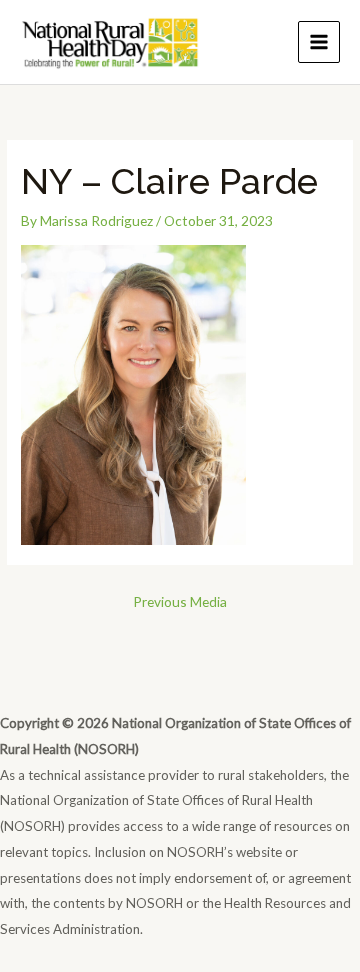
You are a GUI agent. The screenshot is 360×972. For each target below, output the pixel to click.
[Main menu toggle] (319, 42)
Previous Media (180, 601)
